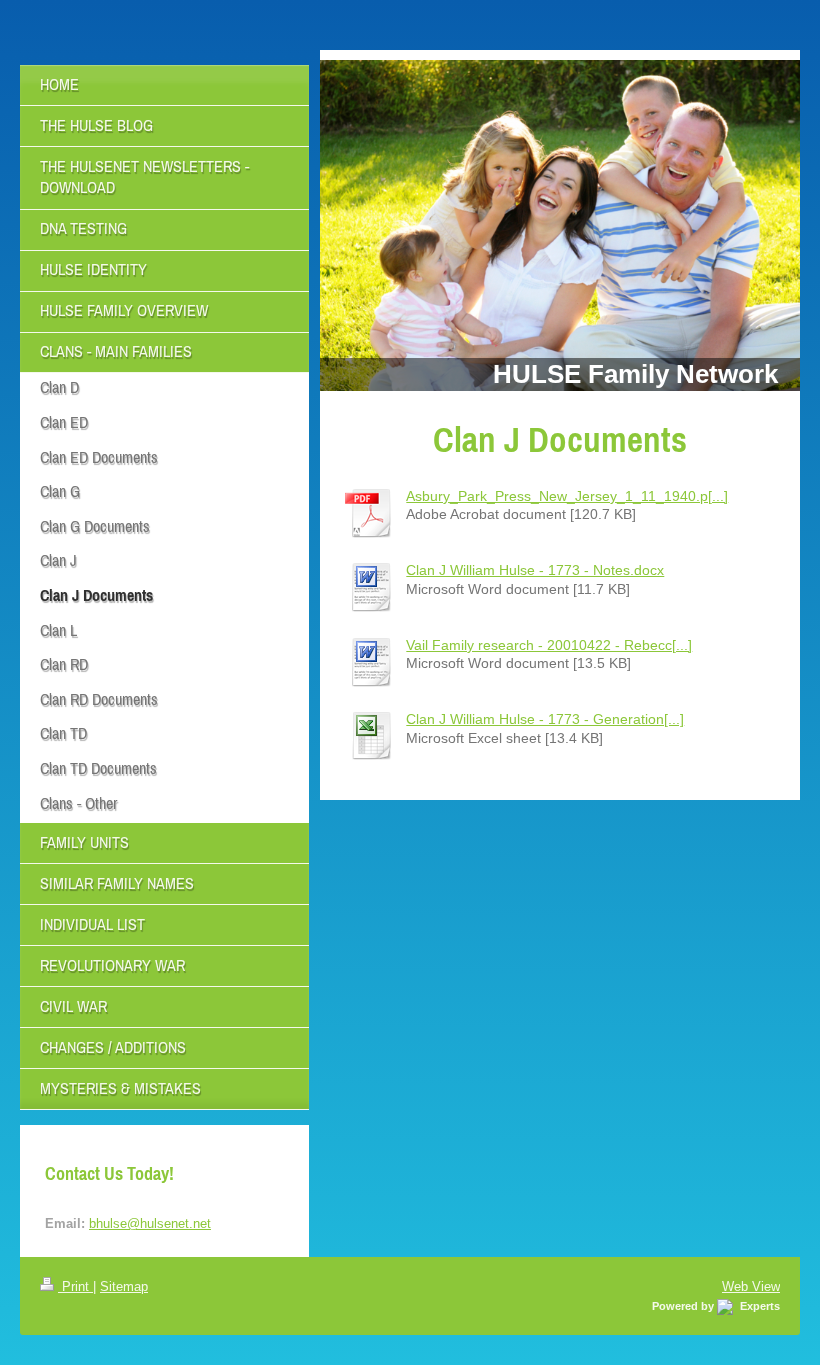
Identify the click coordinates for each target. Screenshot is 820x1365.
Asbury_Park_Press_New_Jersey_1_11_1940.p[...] (567, 496)
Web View (751, 1286)
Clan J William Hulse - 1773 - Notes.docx (535, 570)
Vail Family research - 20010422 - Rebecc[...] (549, 645)
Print (75, 1286)
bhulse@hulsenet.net (150, 1223)
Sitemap (124, 1286)
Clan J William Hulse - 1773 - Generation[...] (545, 719)
